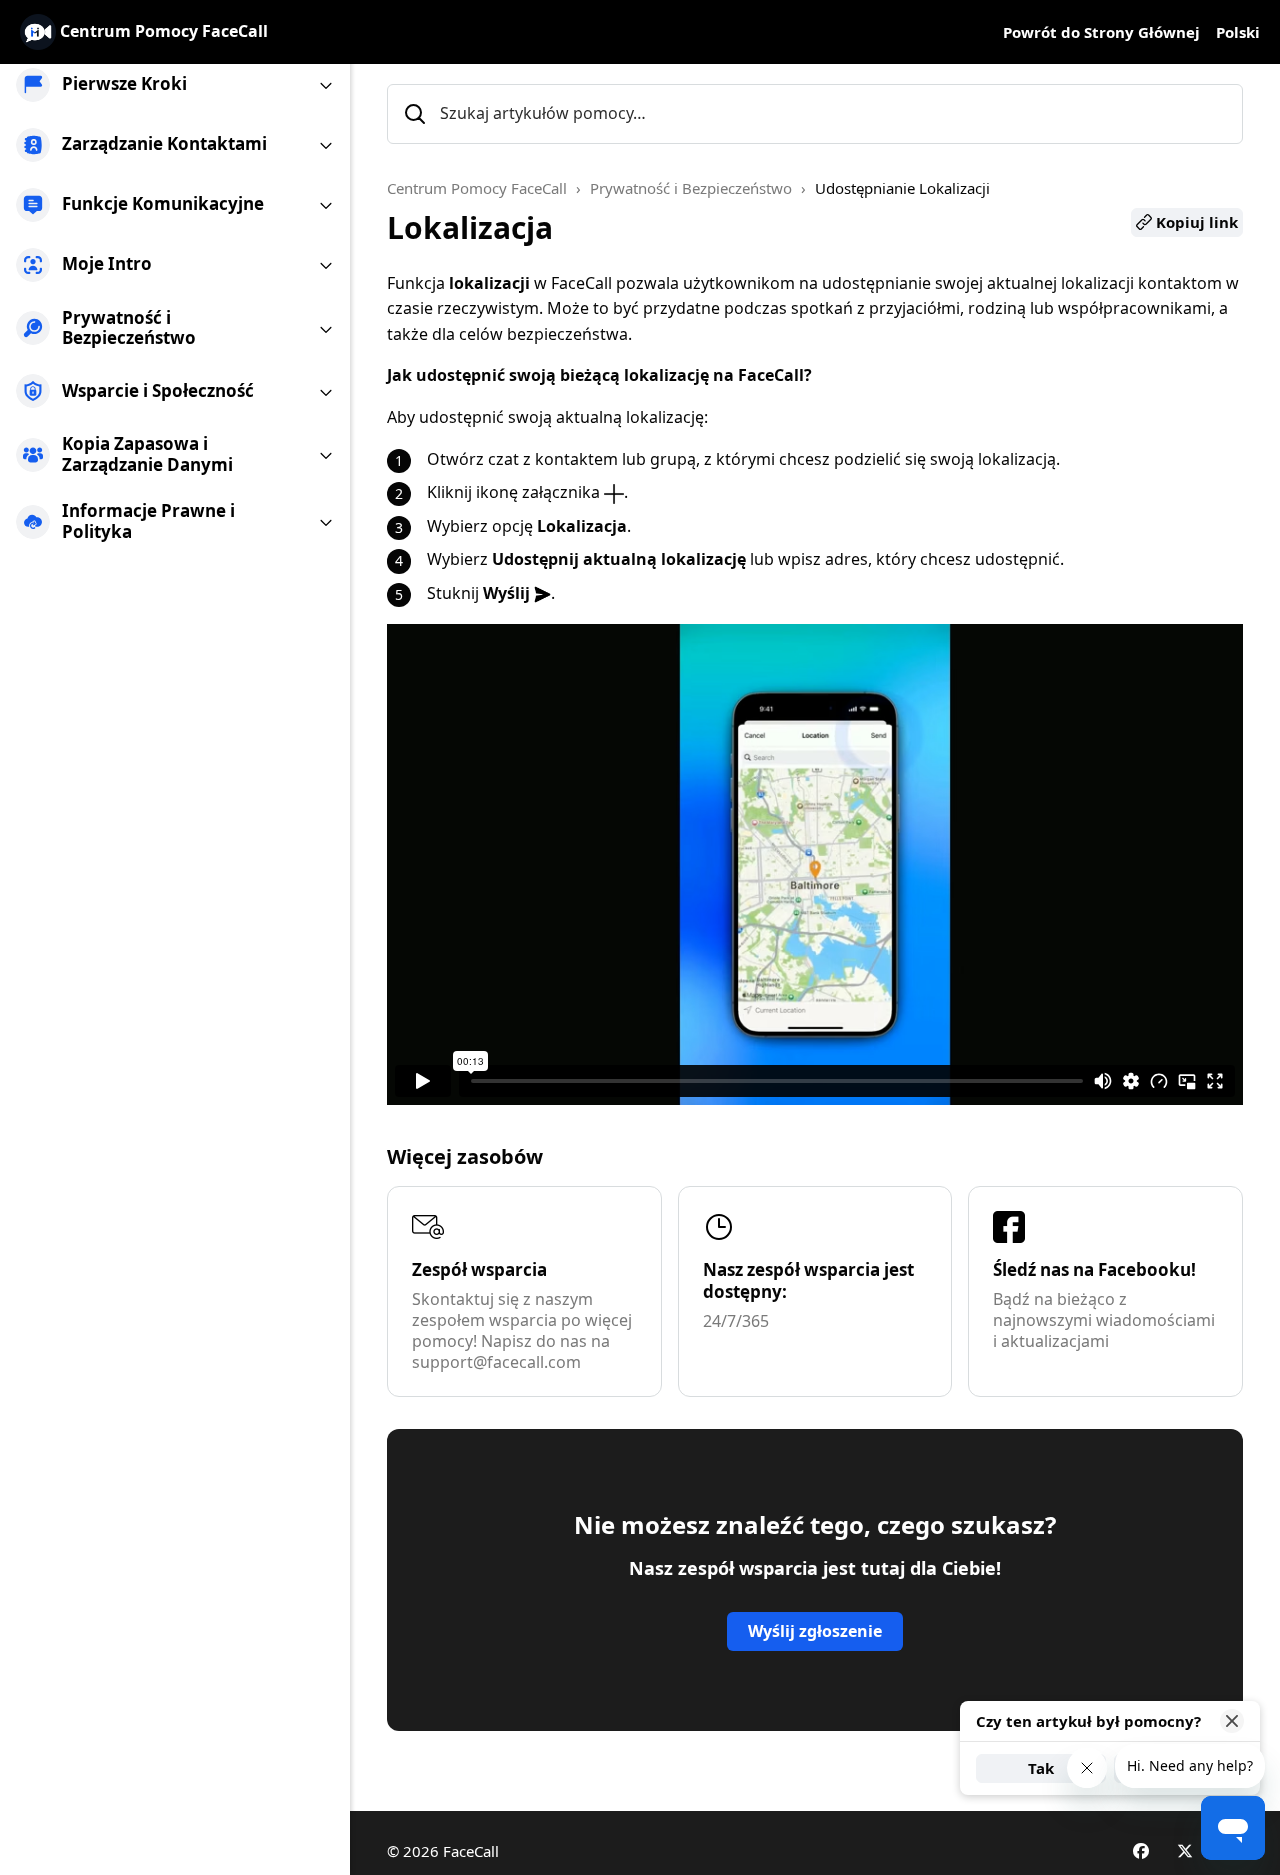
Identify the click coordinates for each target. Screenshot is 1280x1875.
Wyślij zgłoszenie (815, 1631)
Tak (1041, 1768)
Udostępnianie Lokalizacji (902, 188)
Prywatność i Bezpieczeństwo (691, 188)
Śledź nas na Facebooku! (1094, 1269)
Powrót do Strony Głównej (1101, 32)
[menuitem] (175, 85)
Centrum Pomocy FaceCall (477, 188)
